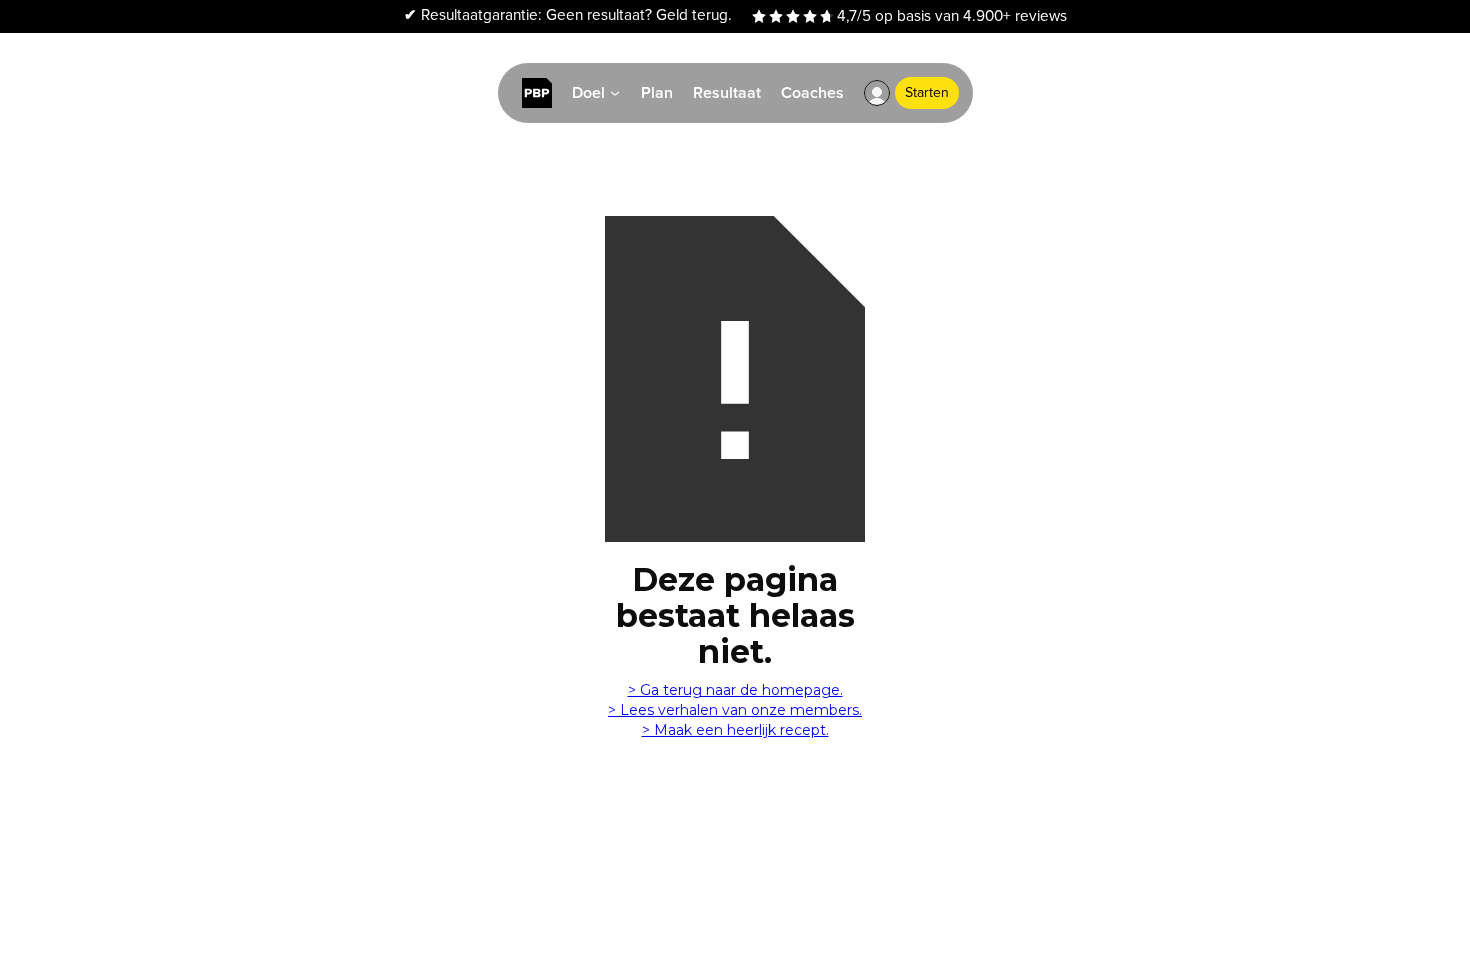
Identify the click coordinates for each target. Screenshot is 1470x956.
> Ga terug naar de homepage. (735, 690)
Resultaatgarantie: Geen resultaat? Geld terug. (568, 15)
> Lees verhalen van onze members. (735, 710)
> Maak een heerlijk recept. (735, 730)
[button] (877, 93)
